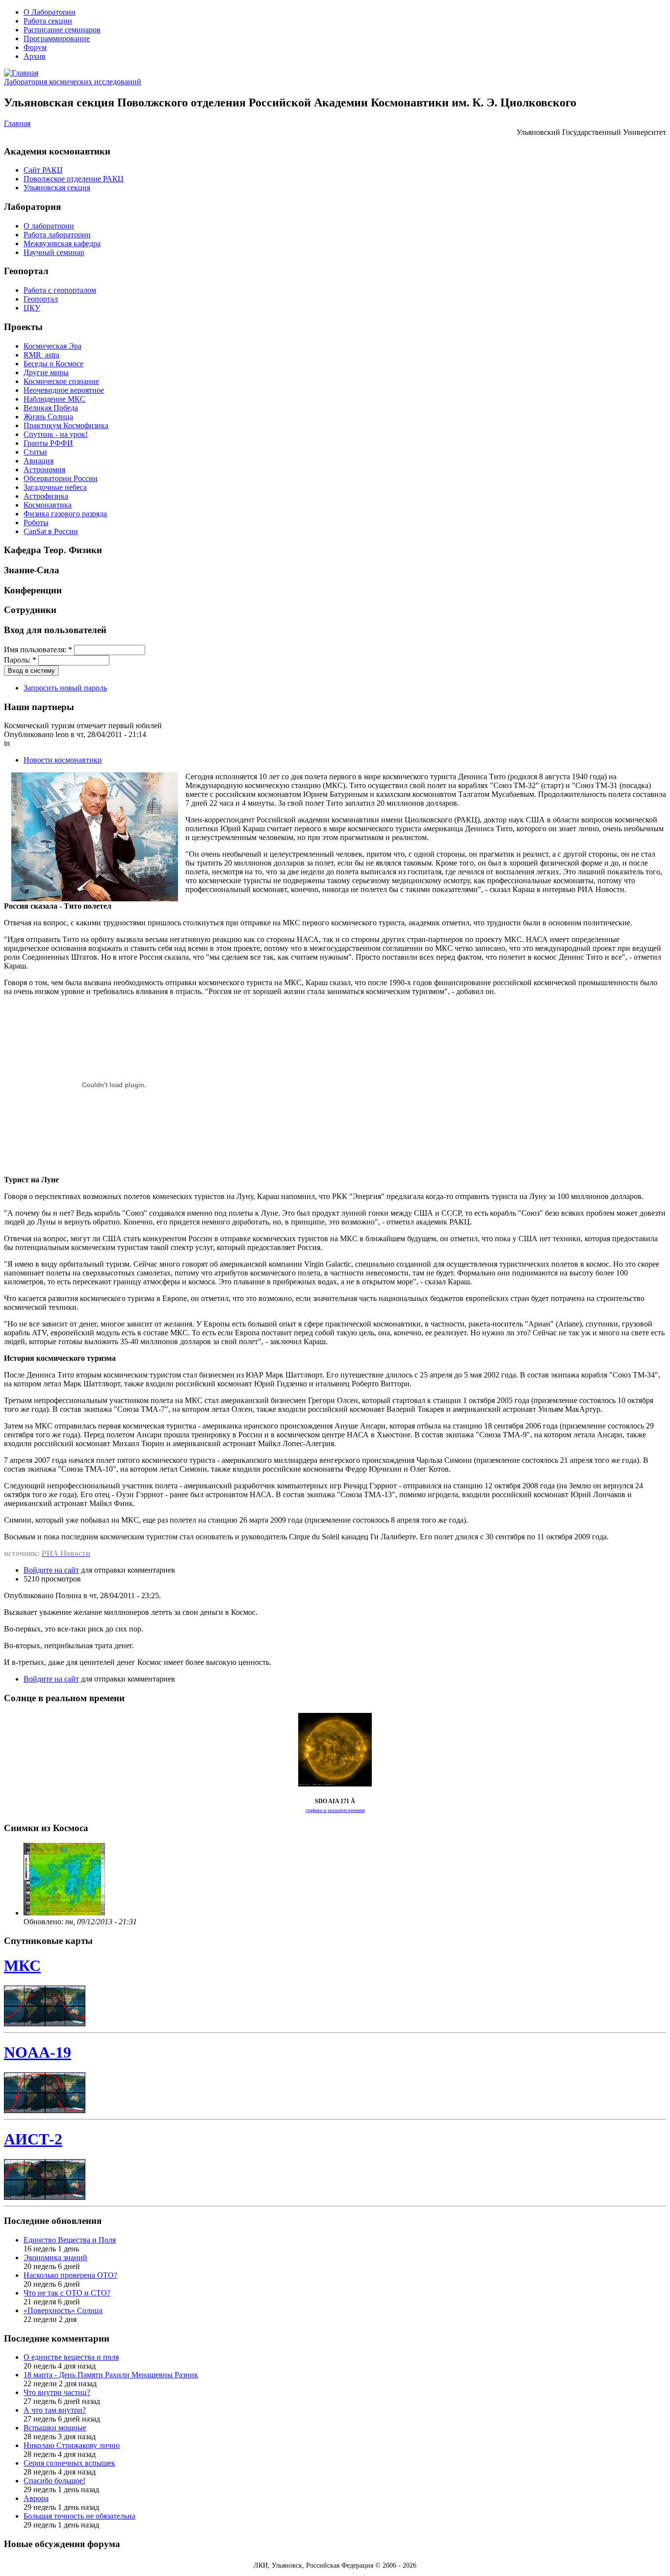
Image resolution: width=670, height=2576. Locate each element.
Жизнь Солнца (48, 417)
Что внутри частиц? (57, 2392)
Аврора (36, 2498)
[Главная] (21, 73)
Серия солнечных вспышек (69, 2463)
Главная (17, 123)
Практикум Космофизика (66, 425)
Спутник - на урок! (56, 434)
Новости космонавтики (63, 760)
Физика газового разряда (65, 514)
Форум (35, 47)
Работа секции (48, 21)
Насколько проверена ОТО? (70, 2275)
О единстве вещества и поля (71, 2357)
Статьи (35, 452)
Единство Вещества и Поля (70, 2240)
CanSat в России (51, 531)
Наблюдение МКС (54, 399)
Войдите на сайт (51, 1570)
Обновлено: (44, 1922)
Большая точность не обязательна (79, 2516)
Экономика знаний (55, 2257)
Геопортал (41, 299)
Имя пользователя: (38, 650)
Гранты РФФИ (48, 443)
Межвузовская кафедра (62, 243)
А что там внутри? (55, 2410)
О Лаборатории (50, 12)
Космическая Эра (52, 346)
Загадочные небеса (55, 487)
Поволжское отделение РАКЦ (74, 179)
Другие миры (46, 372)
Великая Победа (51, 408)
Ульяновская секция (57, 188)
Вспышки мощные (55, 2428)
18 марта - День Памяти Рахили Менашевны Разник (111, 2375)
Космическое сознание (61, 381)
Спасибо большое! (54, 2481)
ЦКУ (32, 308)
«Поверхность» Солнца (63, 2310)
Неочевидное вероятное (64, 390)
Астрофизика (46, 496)
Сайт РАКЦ (43, 170)
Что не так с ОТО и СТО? (67, 2293)
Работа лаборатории (57, 235)
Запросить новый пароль (65, 688)
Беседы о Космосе (53, 364)
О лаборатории (49, 226)
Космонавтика (48, 505)
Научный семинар (54, 252)
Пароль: (20, 660)
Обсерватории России (61, 478)
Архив (35, 56)
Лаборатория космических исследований (73, 82)
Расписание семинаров (62, 30)
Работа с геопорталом (60, 290)
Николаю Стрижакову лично (72, 2445)
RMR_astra (41, 355)
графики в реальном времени (335, 1810)
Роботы (36, 523)
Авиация (39, 461)
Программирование (57, 38)
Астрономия (44, 470)
